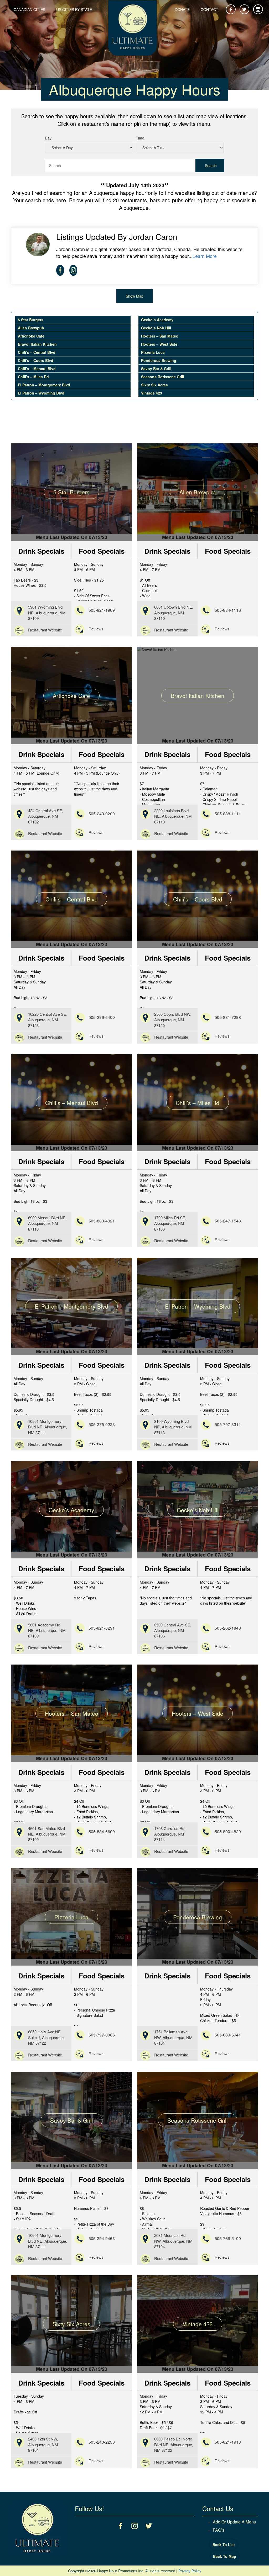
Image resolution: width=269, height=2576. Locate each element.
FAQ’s (219, 2530)
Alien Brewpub (31, 328)
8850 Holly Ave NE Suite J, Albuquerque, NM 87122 (46, 2037)
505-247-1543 (228, 1221)
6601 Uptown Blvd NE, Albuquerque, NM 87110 (174, 613)
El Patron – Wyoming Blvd (41, 393)
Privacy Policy (190, 2571)
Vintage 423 (152, 393)
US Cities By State (74, 9)
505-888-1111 (228, 814)
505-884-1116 (228, 610)
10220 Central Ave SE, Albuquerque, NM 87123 (48, 1020)
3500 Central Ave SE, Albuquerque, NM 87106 (173, 1630)
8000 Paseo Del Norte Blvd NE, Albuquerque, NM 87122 (174, 2444)
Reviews (96, 629)
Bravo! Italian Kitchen (37, 344)
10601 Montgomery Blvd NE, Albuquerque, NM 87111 (48, 2241)
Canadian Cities (29, 9)
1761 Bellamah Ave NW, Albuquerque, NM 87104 (173, 2037)
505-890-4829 (228, 1831)
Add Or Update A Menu (234, 2522)
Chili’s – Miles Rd (33, 377)
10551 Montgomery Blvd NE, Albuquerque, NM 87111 (48, 1427)
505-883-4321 (102, 1221)
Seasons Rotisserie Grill (163, 377)
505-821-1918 (228, 2442)
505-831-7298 (228, 1017)
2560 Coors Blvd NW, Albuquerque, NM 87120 (173, 1020)
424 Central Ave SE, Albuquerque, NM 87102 (46, 816)
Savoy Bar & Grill (156, 369)
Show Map (135, 296)
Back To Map (225, 2556)
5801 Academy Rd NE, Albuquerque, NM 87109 (47, 1630)
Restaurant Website (45, 630)
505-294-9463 (102, 2238)
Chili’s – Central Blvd (37, 352)
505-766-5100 (228, 2238)
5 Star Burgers (31, 320)
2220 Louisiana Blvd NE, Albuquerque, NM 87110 (173, 816)
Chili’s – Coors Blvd (36, 360)
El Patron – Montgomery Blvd (44, 385)
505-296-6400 (102, 1017)
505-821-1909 (102, 610)
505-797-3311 (228, 1424)
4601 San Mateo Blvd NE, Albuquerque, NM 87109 (47, 1834)
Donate (182, 9)
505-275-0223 (102, 1424)
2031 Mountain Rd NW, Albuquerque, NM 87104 (173, 2241)
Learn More (205, 256)
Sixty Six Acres (154, 385)
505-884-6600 (102, 1831)
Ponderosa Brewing (159, 360)
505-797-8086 (102, 2035)
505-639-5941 (228, 2035)
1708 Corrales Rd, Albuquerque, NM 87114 (170, 1834)
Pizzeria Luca (153, 352)
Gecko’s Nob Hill (156, 328)
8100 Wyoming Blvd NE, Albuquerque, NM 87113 (173, 1427)
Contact (209, 9)
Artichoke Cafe (31, 336)
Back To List (224, 2544)
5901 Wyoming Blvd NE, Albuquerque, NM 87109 (47, 613)
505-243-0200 (102, 814)
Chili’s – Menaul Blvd (37, 369)
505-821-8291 (102, 1628)
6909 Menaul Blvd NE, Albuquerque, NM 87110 (47, 1223)
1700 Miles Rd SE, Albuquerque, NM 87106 (170, 1223)
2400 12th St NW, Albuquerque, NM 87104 (43, 2444)
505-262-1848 (228, 1628)
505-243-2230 (102, 2442)
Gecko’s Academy (157, 320)
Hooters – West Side (159, 344)
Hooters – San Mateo (160, 336)
